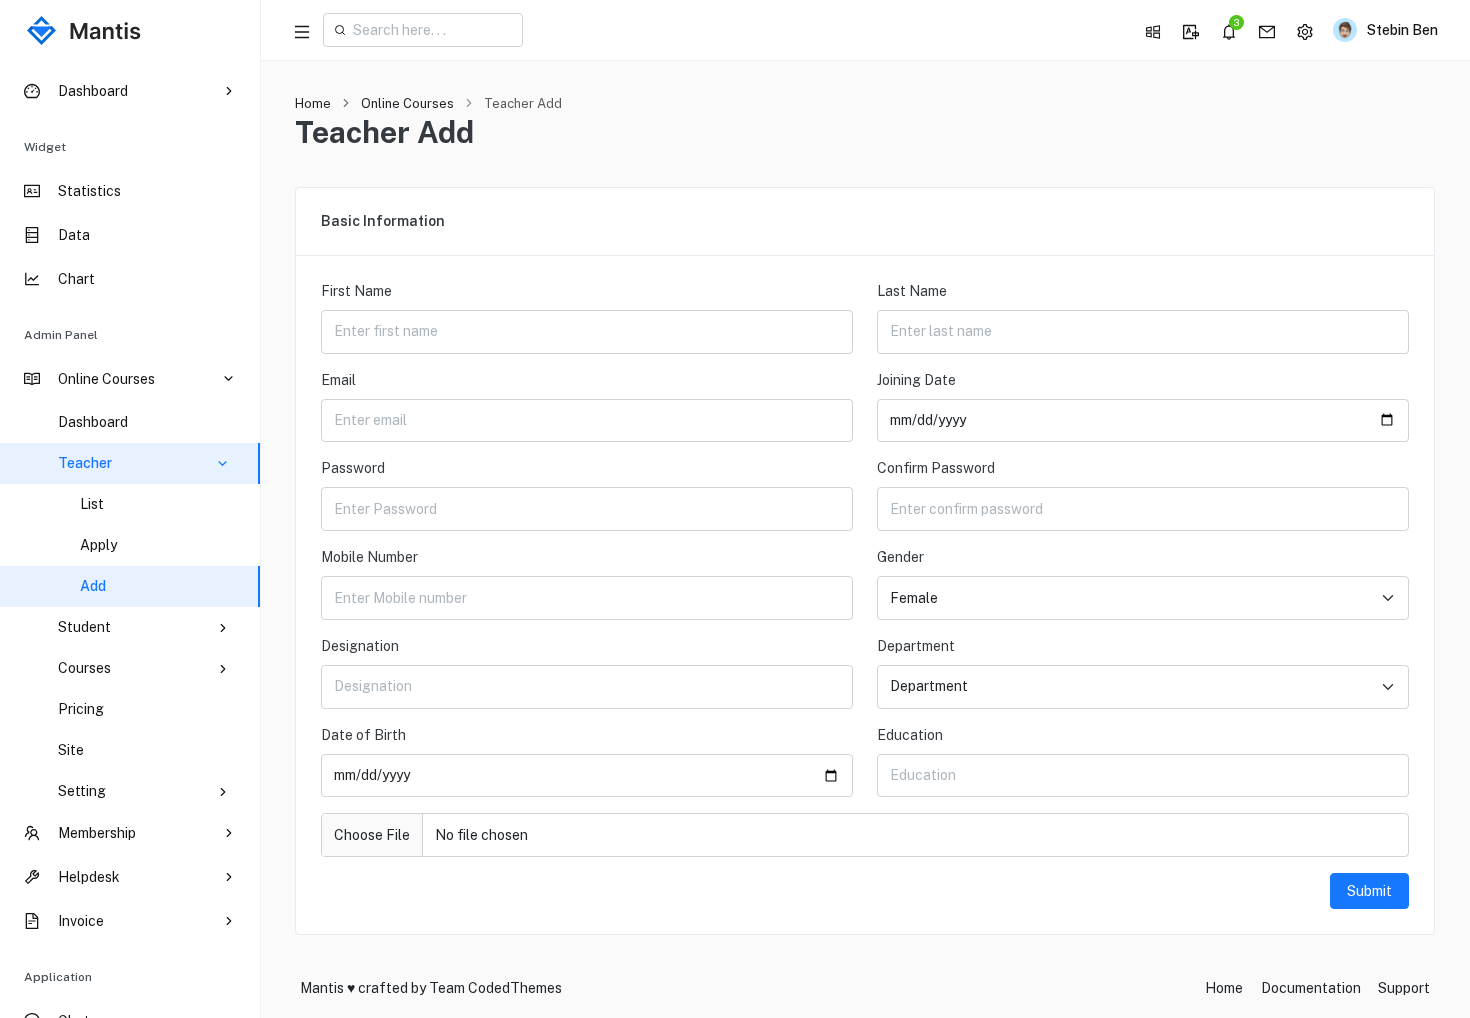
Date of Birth (363, 735)
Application (58, 977)
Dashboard (93, 422)
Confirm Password (936, 468)
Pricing (81, 709)
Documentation (1311, 988)
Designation (360, 646)
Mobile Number (369, 557)
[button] (1153, 30)
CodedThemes (515, 988)
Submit (1369, 891)
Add (93, 586)
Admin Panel (61, 335)
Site (71, 750)
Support (1404, 988)
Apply (98, 545)
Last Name (912, 291)
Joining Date (916, 380)
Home (313, 103)
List (92, 504)
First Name (356, 291)
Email (338, 380)
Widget (45, 147)
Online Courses (407, 103)
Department (916, 646)
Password (353, 468)
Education (910, 735)
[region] (130, 539)
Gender (900, 557)
